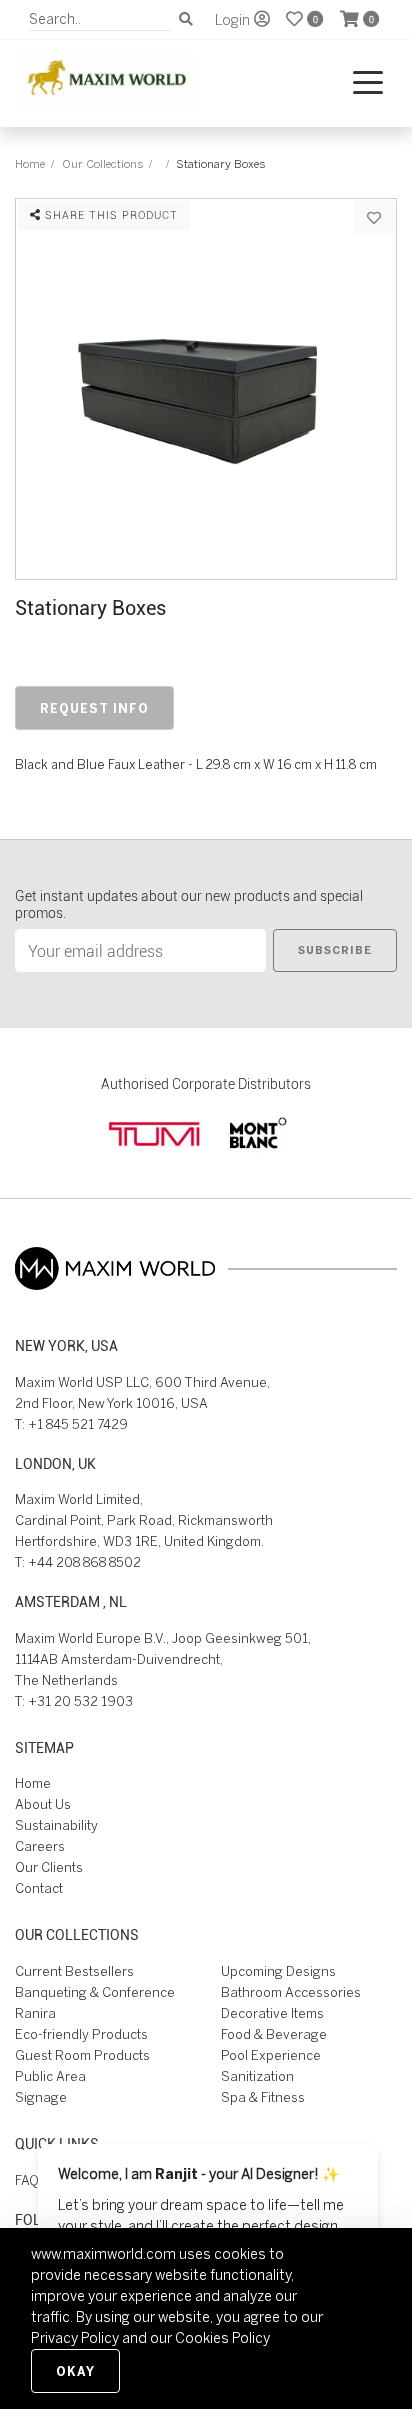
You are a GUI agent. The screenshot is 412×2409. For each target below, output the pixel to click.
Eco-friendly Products (81, 2034)
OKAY (75, 2371)
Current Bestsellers (74, 1971)
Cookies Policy (222, 2338)
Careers (40, 1846)
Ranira (35, 2013)
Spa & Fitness (263, 2097)
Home (30, 163)
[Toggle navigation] (368, 83)
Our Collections (102, 163)
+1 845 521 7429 (78, 1424)
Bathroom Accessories (291, 1992)
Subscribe (335, 950)
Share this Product (109, 214)
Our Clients (49, 1867)
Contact (39, 1888)
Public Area (50, 2076)
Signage (41, 2097)
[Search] (186, 19)
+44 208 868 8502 (84, 1562)
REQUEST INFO (94, 708)
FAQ (27, 2180)
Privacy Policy (75, 2338)
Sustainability (56, 1825)
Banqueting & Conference (95, 1992)
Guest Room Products (82, 2055)
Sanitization (257, 2076)
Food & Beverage (274, 2034)
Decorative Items (272, 2013)
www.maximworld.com (103, 2254)
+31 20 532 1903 (80, 1701)
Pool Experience (271, 2055)
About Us (43, 1804)
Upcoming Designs (278, 1971)
